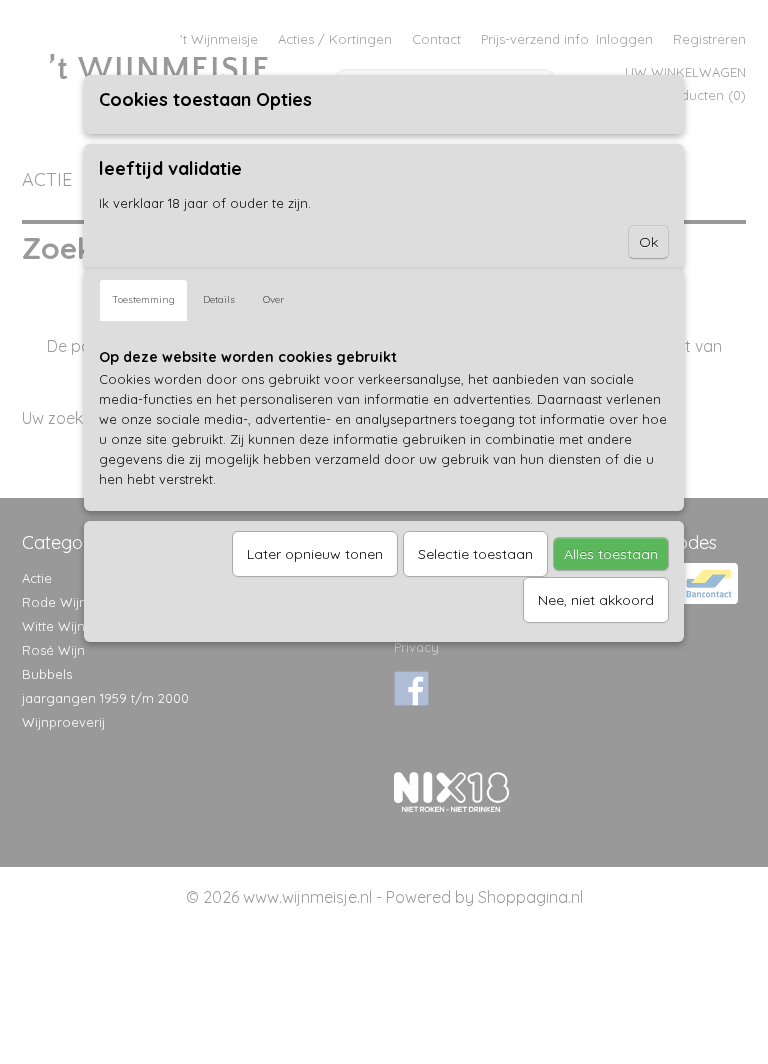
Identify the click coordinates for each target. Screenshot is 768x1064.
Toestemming (143, 299)
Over (273, 299)
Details (219, 299)
